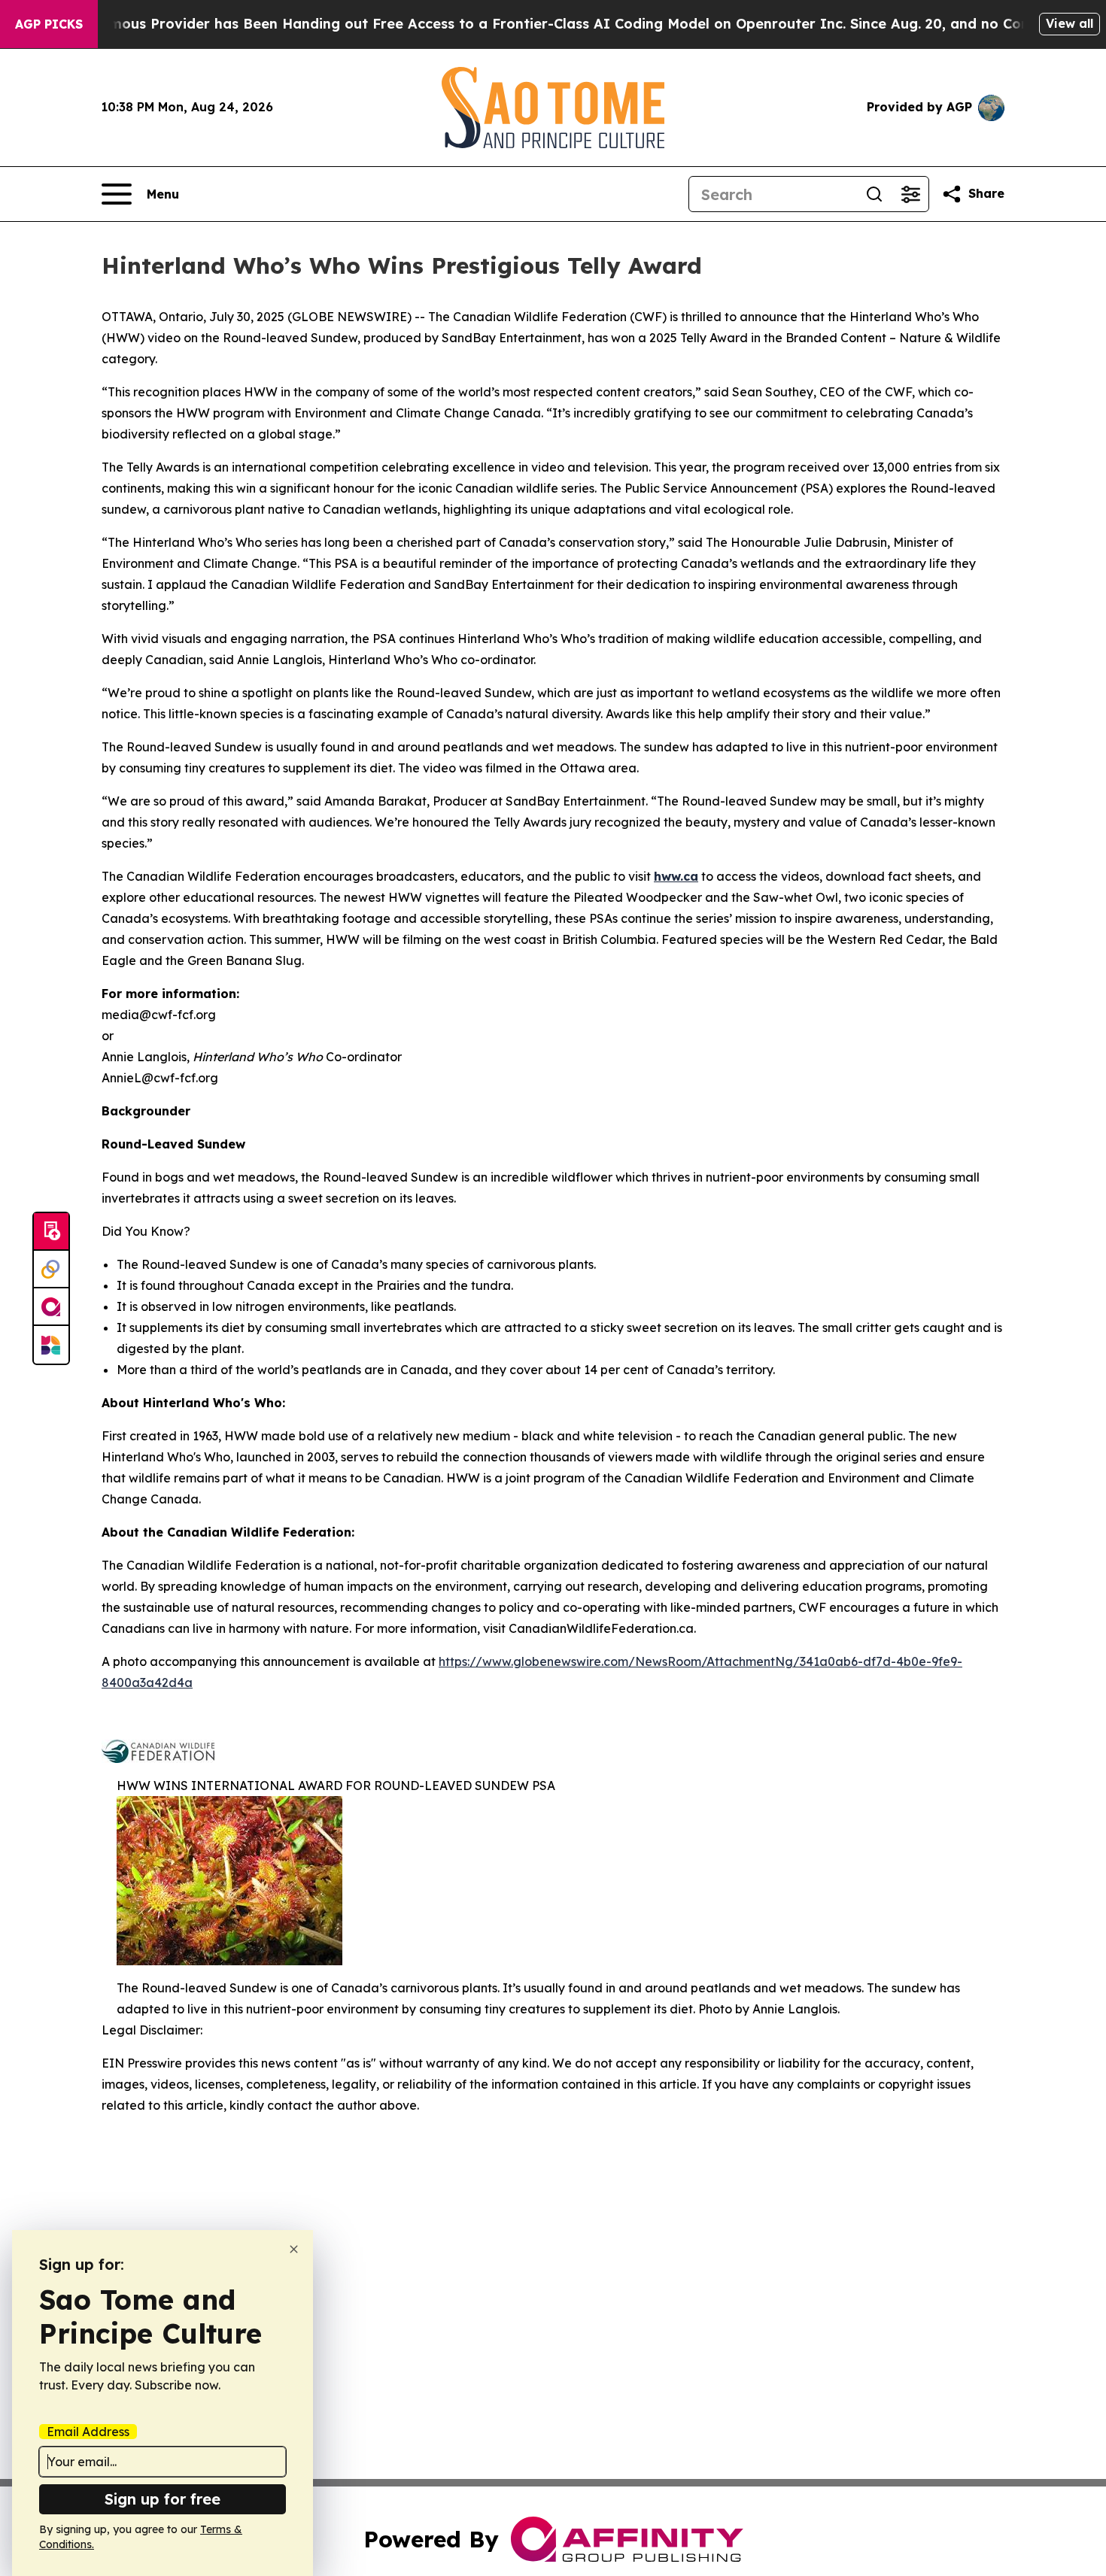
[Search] (874, 194)
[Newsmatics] (51, 1345)
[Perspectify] (51, 1270)
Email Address (88, 2432)
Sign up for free (163, 2499)
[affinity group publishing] (51, 1307)
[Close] (294, 2249)
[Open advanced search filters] (910, 194)
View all (1070, 23)
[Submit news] (51, 1232)
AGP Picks (49, 24)
